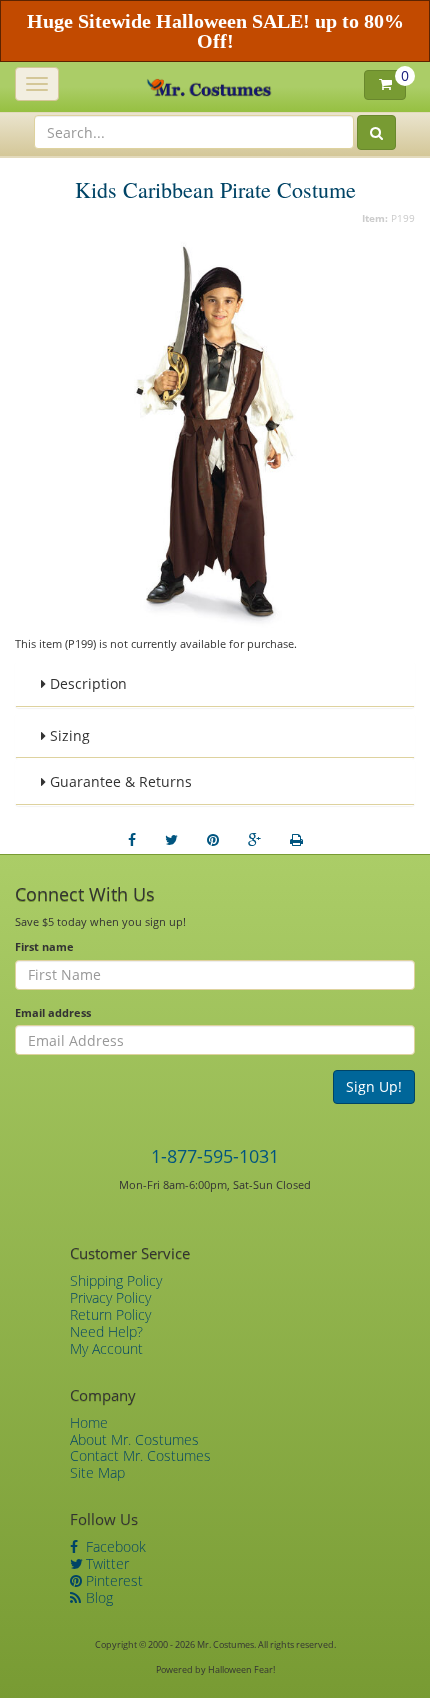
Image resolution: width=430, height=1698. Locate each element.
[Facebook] (132, 840)
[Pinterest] (213, 840)
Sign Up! (374, 1086)
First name (44, 946)
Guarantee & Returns (119, 781)
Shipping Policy (116, 1280)
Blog (97, 1597)
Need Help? (106, 1331)
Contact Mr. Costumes (140, 1455)
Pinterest (112, 1580)
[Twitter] (171, 840)
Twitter (105, 1563)
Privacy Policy (110, 1297)
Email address (53, 1012)
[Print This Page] (296, 840)
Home (89, 1422)
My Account (106, 1348)
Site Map (97, 1472)
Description (86, 683)
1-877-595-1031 (215, 1156)
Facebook (114, 1546)
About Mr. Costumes (134, 1439)
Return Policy (110, 1314)
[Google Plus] (254, 840)
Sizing (68, 735)
